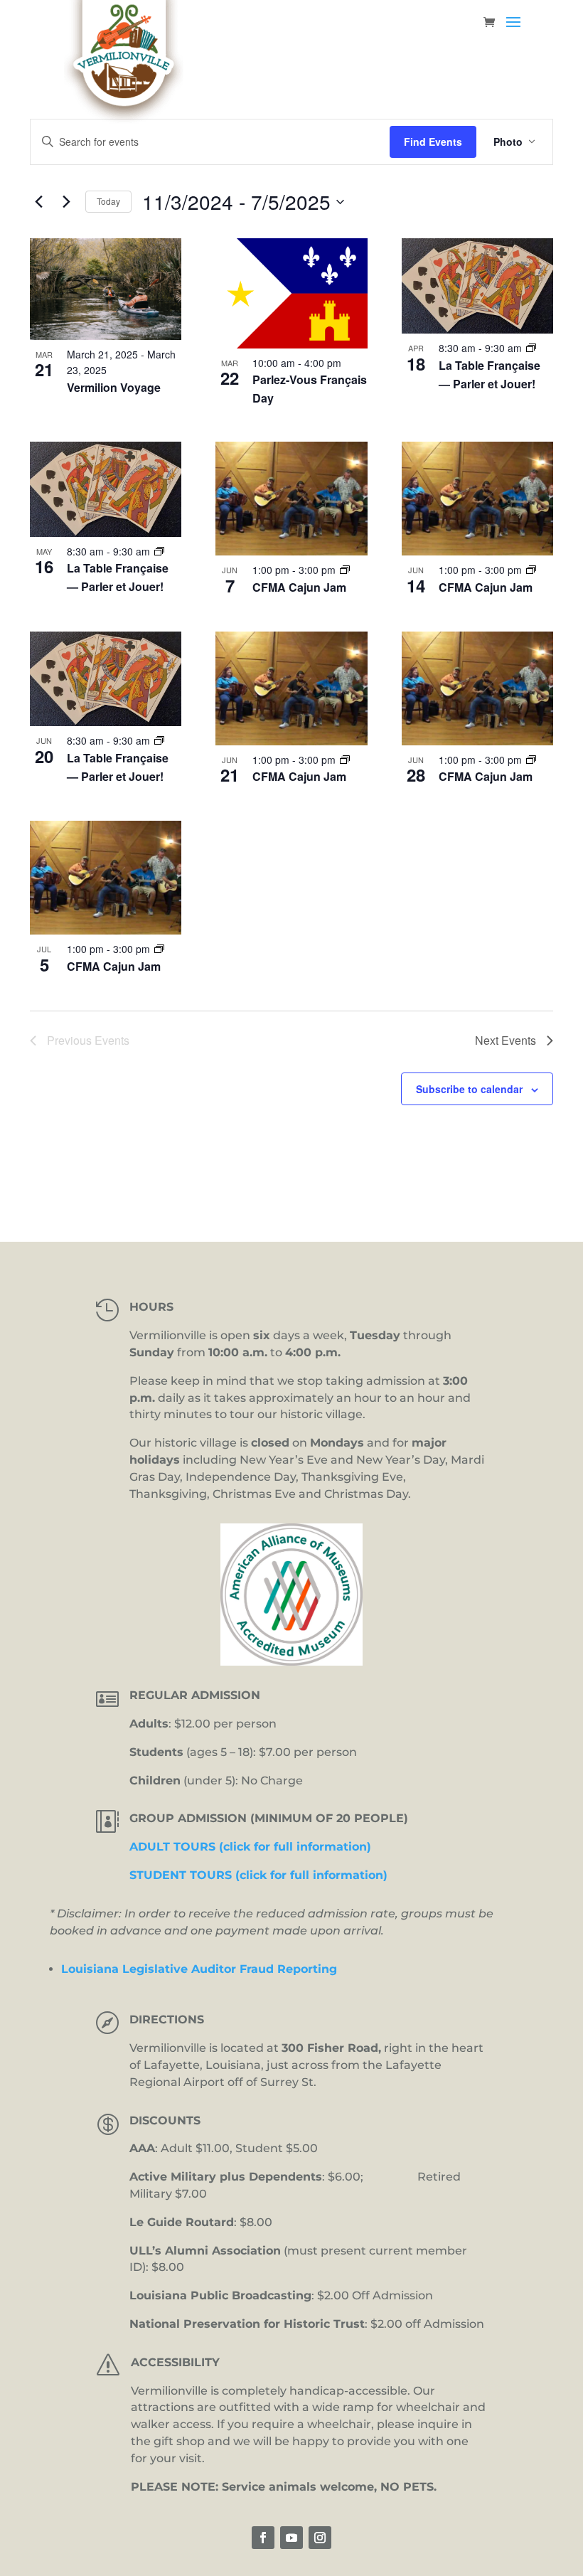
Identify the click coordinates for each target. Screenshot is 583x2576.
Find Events (433, 142)
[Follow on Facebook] (263, 2538)
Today (108, 201)
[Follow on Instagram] (320, 2538)
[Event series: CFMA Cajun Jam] (345, 570)
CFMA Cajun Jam (299, 587)
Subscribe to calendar (469, 1089)
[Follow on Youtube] (291, 2538)
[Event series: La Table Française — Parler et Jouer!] (531, 348)
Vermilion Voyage (114, 387)
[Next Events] (66, 202)
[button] (513, 31)
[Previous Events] (38, 202)
